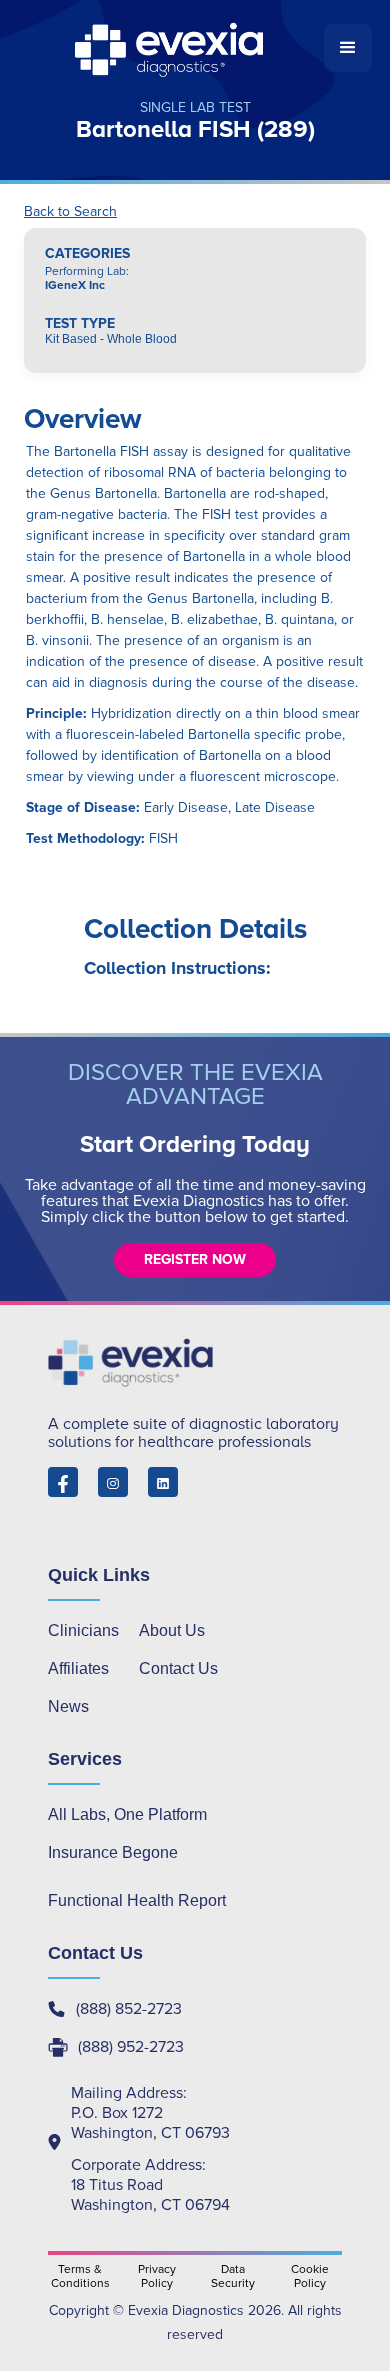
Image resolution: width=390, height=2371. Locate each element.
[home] (171, 48)
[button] (348, 48)
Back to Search (70, 212)
